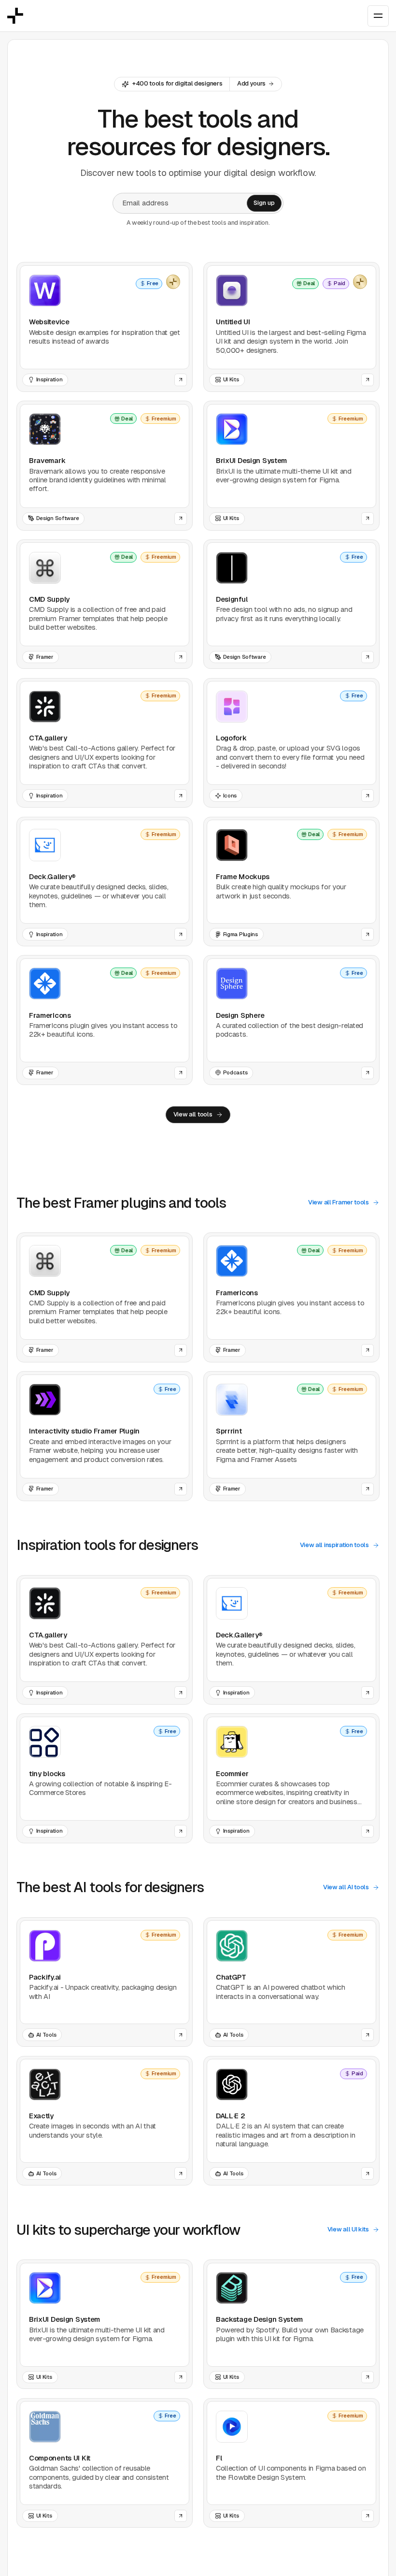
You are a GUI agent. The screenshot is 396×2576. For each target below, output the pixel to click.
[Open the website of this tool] (181, 380)
